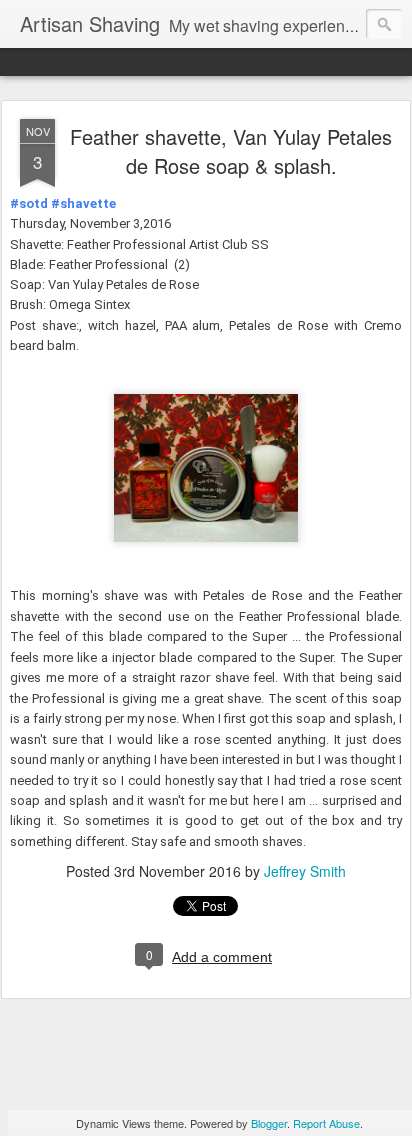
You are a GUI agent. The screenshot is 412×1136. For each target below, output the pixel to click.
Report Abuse (326, 1123)
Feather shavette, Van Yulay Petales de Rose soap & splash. (231, 151)
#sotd (29, 203)
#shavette (83, 203)
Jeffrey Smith (305, 871)
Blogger (269, 1123)
